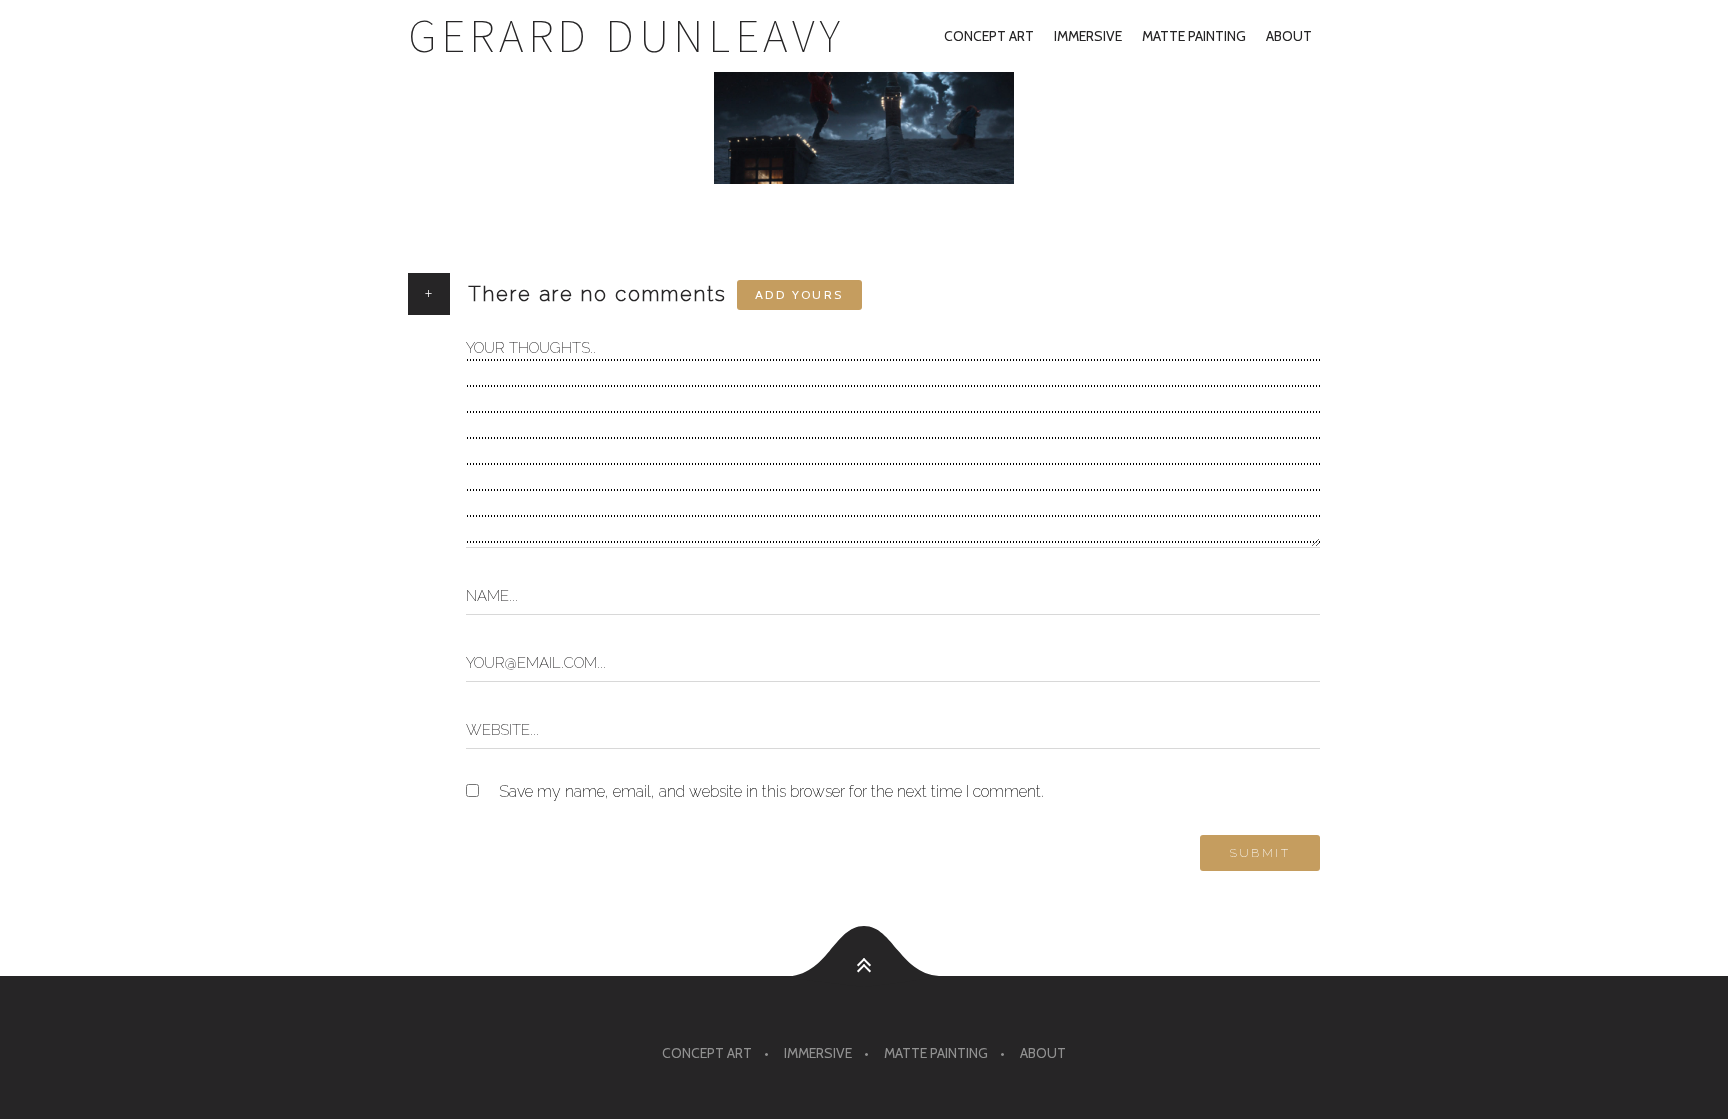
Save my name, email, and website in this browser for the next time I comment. (771, 791)
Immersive (1088, 36)
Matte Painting (1194, 36)
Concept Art (989, 36)
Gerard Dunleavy (626, 35)
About (1289, 36)
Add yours (799, 294)
